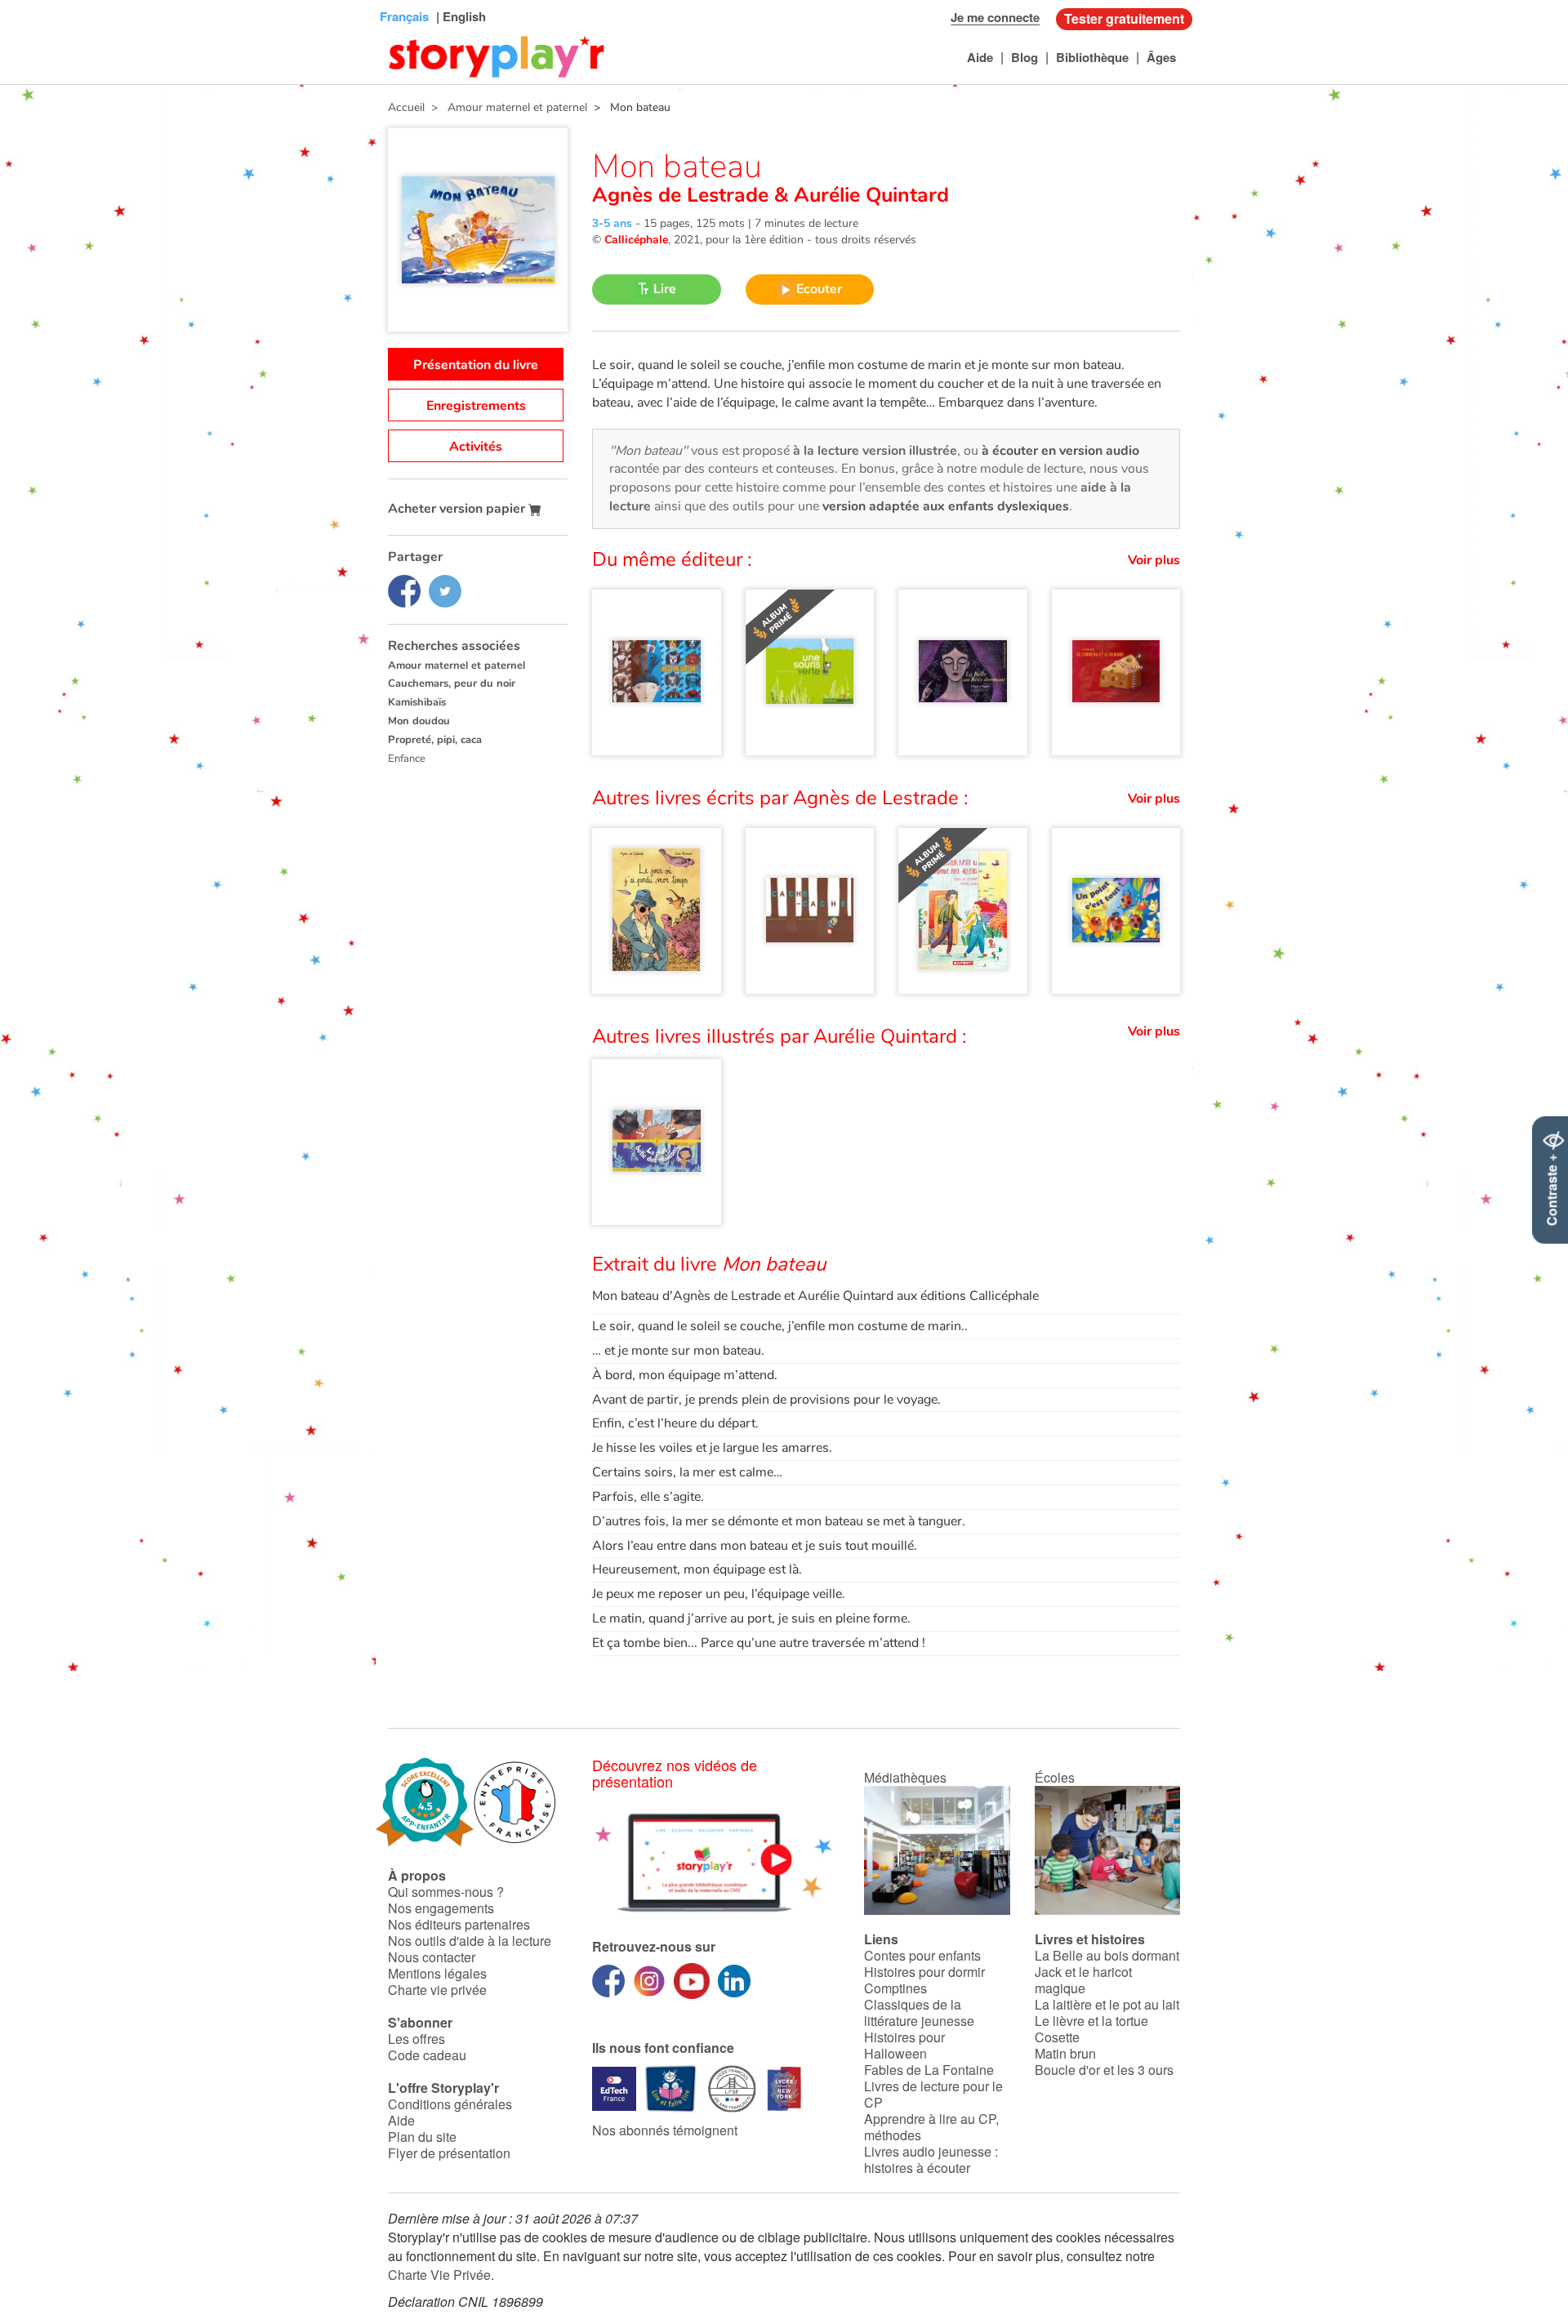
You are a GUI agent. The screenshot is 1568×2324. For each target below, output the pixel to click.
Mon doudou (419, 721)
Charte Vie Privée (439, 2275)
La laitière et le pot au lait (1107, 2004)
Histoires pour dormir (924, 1972)
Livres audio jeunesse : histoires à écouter (931, 2159)
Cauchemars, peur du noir (452, 683)
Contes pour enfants (922, 1955)
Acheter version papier (458, 509)
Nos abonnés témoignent (665, 2130)
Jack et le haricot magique (1083, 1980)
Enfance (407, 759)
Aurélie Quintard (869, 195)
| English (459, 16)
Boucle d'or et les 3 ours (1104, 2070)
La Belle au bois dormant (1107, 1955)
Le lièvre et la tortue (1091, 2021)
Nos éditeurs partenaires (459, 1924)
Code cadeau (427, 2055)
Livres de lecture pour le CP (933, 2094)
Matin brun (1065, 2053)
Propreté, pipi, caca (435, 740)
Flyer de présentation (449, 2153)
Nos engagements (441, 1908)
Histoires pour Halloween (904, 2045)
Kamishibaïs (417, 702)
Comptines (895, 1988)
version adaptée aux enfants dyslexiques (946, 506)
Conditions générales (450, 2104)
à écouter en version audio (1060, 451)
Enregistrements (476, 406)
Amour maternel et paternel (457, 666)
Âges (1161, 57)
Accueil (406, 107)
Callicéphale (636, 240)
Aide (980, 57)
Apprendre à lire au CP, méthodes (931, 2127)
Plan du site (422, 2137)
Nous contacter (432, 1957)
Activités (476, 447)
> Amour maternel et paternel (506, 107)
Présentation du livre (476, 365)
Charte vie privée (437, 1990)
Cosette (1057, 2037)
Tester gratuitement (1124, 18)
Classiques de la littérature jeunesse (919, 2012)
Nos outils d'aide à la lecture (470, 1941)
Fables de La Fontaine (929, 2070)
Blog (1025, 57)
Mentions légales (437, 1973)
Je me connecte (995, 17)
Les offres (416, 2039)
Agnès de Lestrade (683, 195)
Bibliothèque (1092, 57)
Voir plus (1154, 560)
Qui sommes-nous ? (446, 1892)
